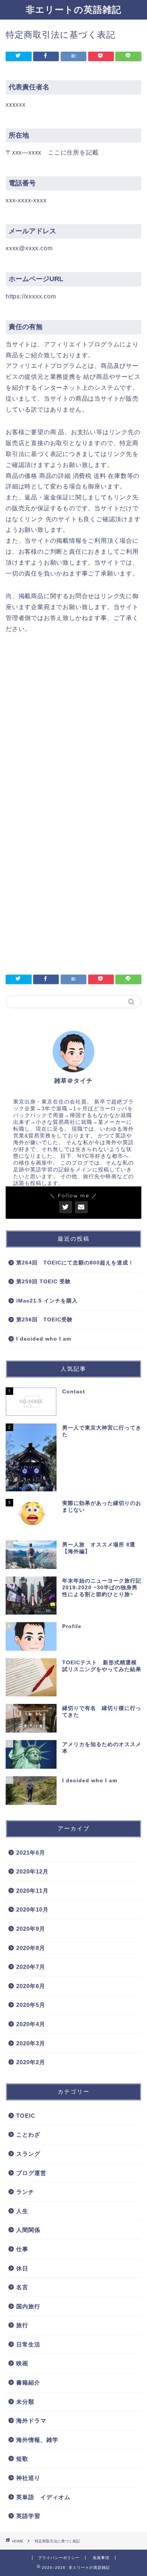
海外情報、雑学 (37, 2440)
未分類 (25, 2402)
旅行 (22, 2325)
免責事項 (101, 2558)
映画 (22, 2363)
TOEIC (26, 2116)
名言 (22, 2287)
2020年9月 (31, 1929)
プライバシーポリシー (59, 2558)
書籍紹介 (28, 2382)
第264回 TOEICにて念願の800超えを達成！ (75, 1263)
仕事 (22, 2249)
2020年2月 (31, 2062)
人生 (22, 2211)
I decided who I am (44, 1339)
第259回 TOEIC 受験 (44, 1282)
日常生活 (28, 2344)
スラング (28, 2154)
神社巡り (28, 2478)
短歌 (22, 2459)
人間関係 (28, 2230)
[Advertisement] (73, 728)
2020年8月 (31, 1948)
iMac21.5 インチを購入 (47, 1301)
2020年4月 (31, 2024)
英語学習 (28, 2516)
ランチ (25, 2192)
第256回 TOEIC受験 (44, 1320)
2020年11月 (32, 1891)
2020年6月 (31, 1986)
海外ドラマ (31, 2421)
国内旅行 (28, 2306)
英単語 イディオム (43, 2497)
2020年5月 (31, 2005)
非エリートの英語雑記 (73, 9)
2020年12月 (32, 1871)
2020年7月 (31, 1967)
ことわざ (28, 2134)
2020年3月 (31, 2043)
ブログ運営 (31, 2173)
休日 (22, 2268)
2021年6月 (31, 1853)
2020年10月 (32, 1909)
